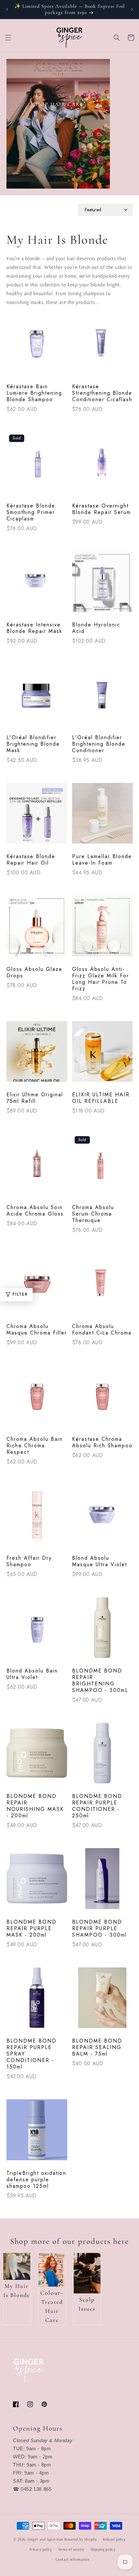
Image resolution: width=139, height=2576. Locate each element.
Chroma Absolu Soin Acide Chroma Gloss (35, 1211)
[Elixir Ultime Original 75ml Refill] (37, 1055)
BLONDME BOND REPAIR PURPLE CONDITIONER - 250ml (97, 1806)
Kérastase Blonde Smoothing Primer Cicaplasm (31, 512)
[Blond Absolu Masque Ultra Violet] (102, 1518)
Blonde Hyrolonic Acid (96, 628)
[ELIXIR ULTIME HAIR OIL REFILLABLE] (102, 1055)
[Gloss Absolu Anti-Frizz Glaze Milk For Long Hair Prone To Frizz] (102, 929)
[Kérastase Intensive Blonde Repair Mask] (37, 585)
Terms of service (71, 2549)
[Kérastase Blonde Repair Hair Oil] (37, 817)
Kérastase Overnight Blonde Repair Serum (102, 509)
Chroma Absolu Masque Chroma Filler (37, 1330)
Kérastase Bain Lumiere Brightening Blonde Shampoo (34, 393)
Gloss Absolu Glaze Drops (34, 973)
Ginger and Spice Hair (45, 2539)
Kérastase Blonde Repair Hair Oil (31, 860)
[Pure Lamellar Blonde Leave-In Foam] (102, 817)
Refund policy (114, 2539)
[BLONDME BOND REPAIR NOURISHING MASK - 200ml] (37, 1756)
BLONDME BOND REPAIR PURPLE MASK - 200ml (32, 1929)
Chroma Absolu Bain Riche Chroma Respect (35, 1446)
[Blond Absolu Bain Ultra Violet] (37, 1631)
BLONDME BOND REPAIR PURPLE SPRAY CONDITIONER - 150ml (32, 2054)
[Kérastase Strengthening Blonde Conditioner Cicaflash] (102, 347)
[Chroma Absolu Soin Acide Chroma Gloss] (37, 1167)
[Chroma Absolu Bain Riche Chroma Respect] (37, 1399)
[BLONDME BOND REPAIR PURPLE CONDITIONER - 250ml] (102, 1756)
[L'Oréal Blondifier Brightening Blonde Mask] (37, 697)
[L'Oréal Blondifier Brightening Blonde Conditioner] (102, 697)
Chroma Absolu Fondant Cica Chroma (102, 1330)
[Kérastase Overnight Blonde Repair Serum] (102, 466)
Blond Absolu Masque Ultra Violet (100, 1561)
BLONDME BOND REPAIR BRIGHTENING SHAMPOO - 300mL (100, 1681)
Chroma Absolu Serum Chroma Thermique (93, 1214)
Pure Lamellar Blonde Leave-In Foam (102, 860)
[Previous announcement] (7, 9)
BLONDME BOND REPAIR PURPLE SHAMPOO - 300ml (99, 1929)
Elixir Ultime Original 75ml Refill (35, 1098)
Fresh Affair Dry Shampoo (29, 1561)
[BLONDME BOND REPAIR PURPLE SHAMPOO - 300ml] (102, 1882)
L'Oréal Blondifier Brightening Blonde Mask (33, 744)
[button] (8, 38)
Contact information (72, 2559)
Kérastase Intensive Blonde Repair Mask (34, 628)
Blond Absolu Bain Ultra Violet (32, 1674)
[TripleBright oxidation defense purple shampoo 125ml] (37, 2133)
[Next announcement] (132, 9)
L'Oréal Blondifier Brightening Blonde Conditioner (99, 744)
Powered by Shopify (81, 2539)
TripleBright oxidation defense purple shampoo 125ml (36, 2180)
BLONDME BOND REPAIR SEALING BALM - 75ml (97, 2047)
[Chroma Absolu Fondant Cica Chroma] (102, 1287)
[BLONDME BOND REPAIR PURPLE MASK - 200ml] (37, 1882)
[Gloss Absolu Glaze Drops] (37, 929)
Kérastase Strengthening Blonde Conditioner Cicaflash (102, 393)
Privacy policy (41, 2549)
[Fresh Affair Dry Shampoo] (37, 1518)
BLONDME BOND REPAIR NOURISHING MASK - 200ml (35, 1806)
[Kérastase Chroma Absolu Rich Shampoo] (102, 1399)
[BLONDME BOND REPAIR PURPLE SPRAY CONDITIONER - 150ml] (37, 2001)
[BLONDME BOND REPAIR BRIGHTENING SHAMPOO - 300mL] (102, 1631)
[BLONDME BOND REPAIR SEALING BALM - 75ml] (102, 2001)
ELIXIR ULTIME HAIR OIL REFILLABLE (101, 1098)
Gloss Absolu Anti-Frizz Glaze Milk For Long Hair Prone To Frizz (101, 979)
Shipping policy (103, 2549)
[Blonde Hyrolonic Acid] (102, 585)
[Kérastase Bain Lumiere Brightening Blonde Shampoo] (37, 347)
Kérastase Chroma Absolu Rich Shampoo (102, 1442)
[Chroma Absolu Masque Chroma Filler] (37, 1287)
